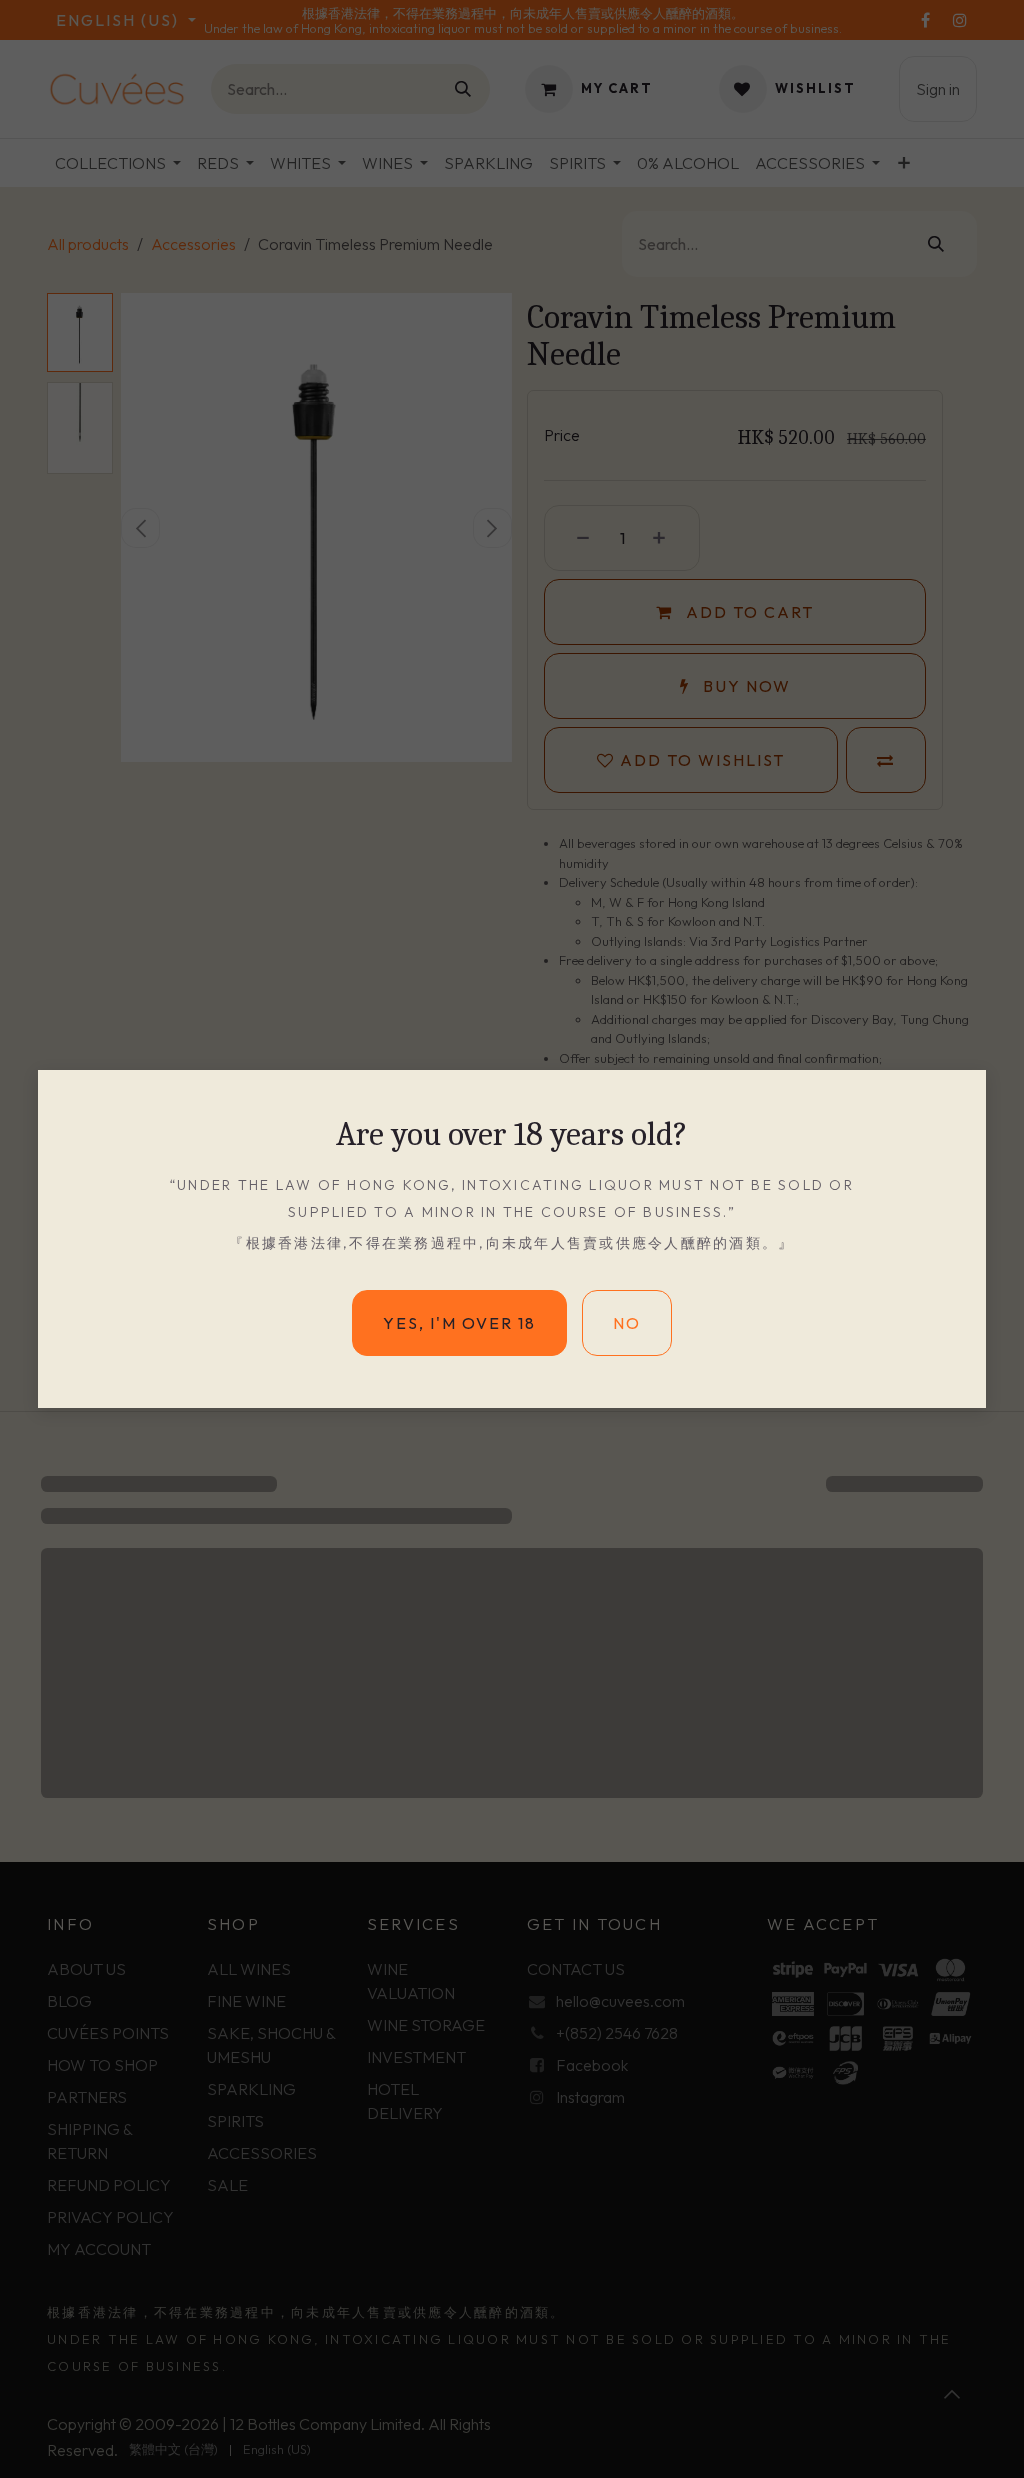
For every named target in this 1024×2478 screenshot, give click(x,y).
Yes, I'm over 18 (459, 1475)
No (627, 1475)
